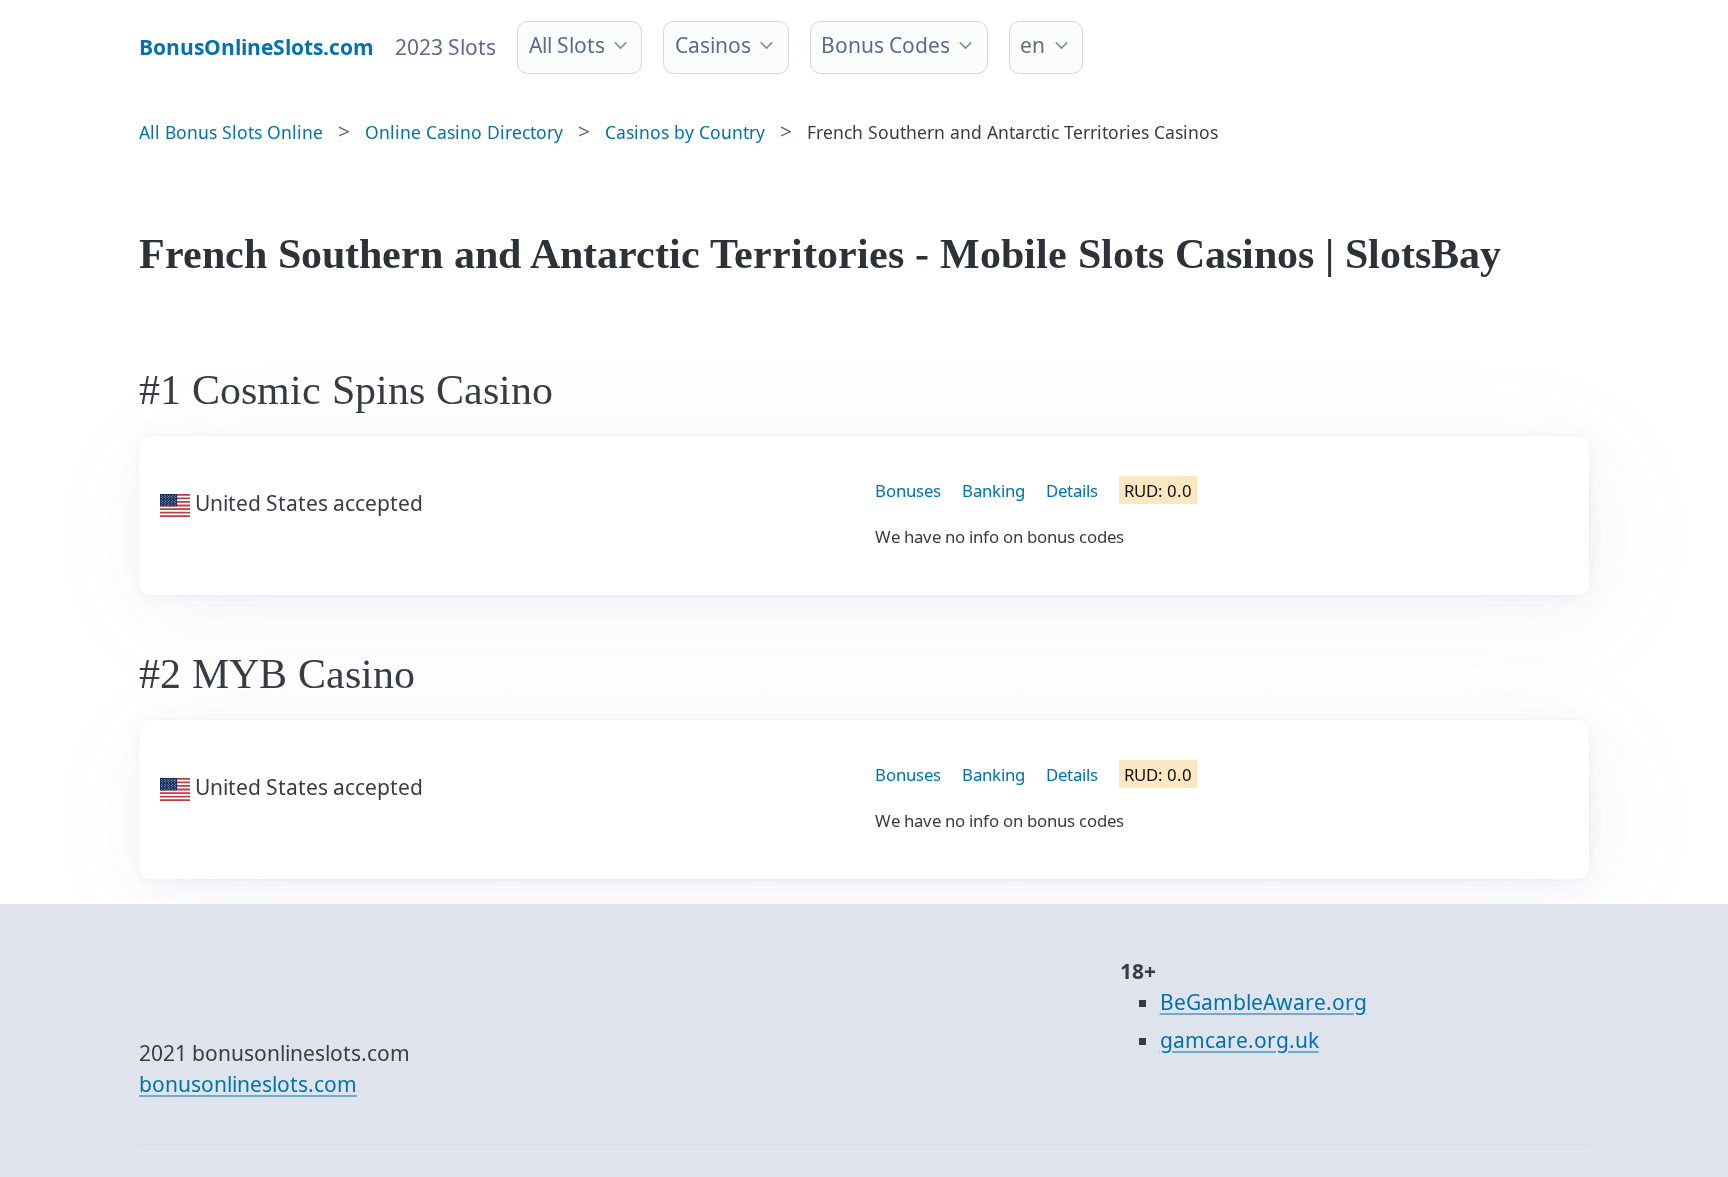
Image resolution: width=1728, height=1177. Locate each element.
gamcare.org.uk (1239, 1040)
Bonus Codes (885, 45)
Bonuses (908, 490)
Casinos (713, 45)
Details (1072, 490)
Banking (993, 490)
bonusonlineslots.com (248, 1084)
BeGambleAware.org (1263, 1002)
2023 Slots (445, 47)
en (1032, 45)
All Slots (567, 45)
